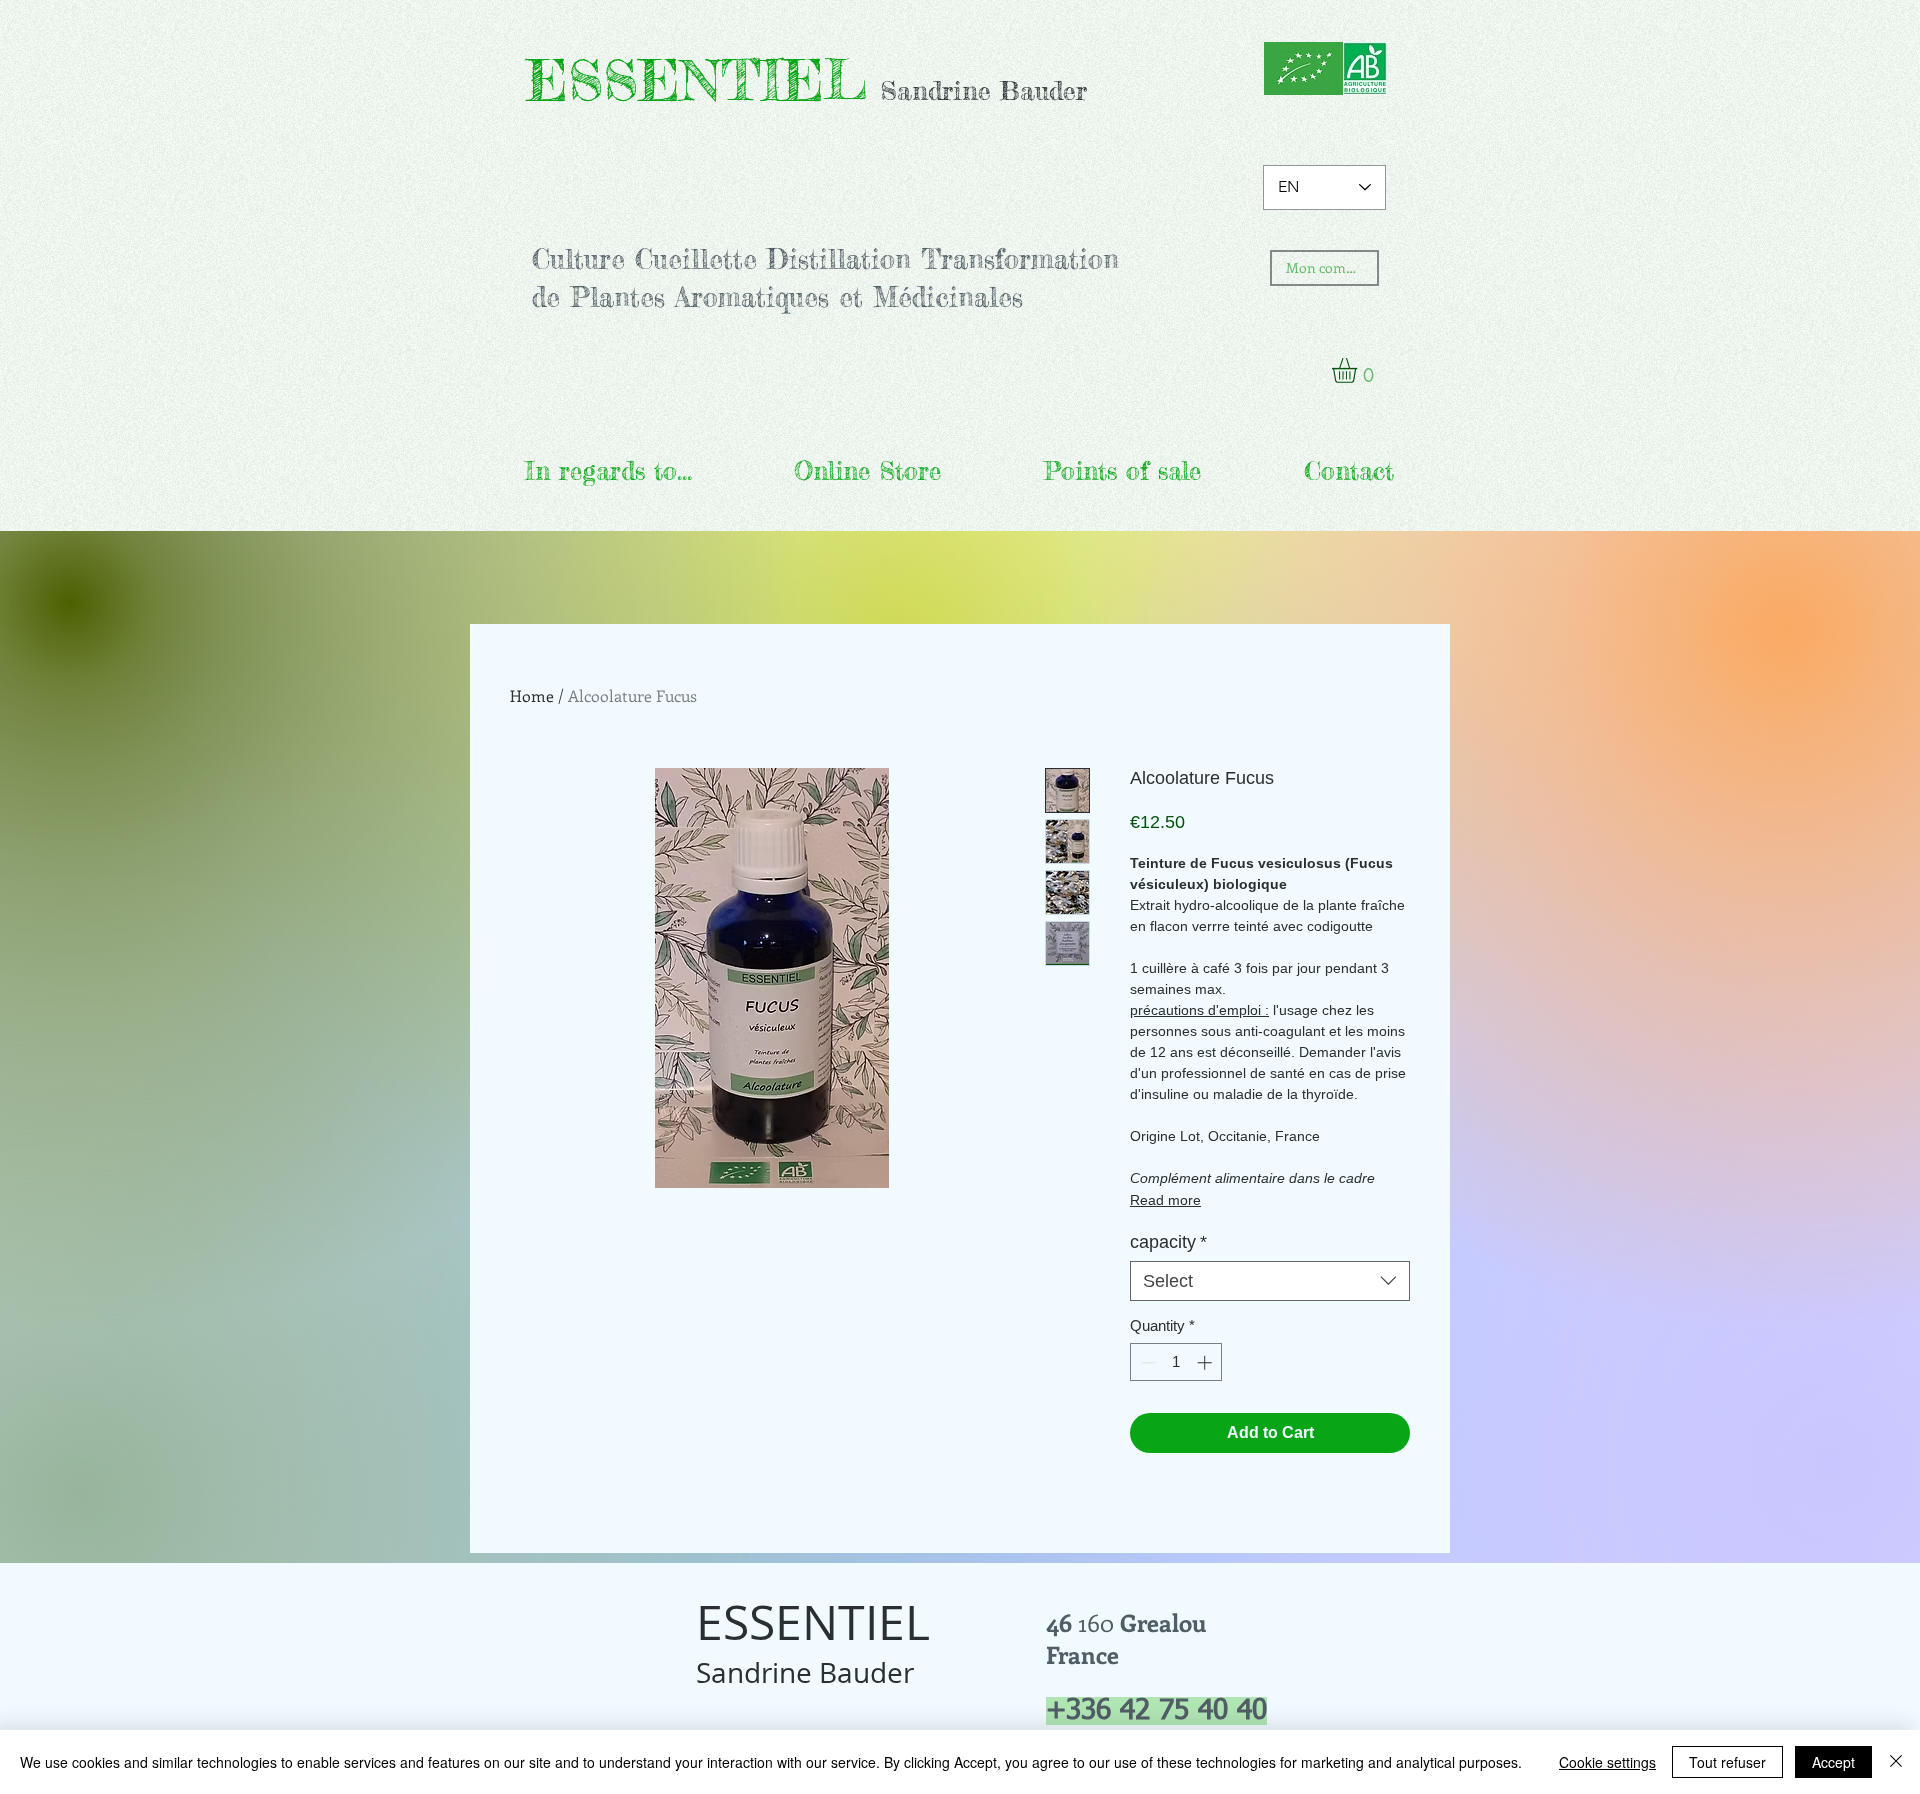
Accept (1833, 1762)
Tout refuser (1727, 1762)
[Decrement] (1146, 1362)
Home (532, 695)
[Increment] (1206, 1362)
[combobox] (1270, 1281)
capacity (1168, 1242)
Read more (1165, 1200)
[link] (1359, 370)
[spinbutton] (1176, 1362)
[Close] (1896, 1762)
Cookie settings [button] (1607, 1762)
